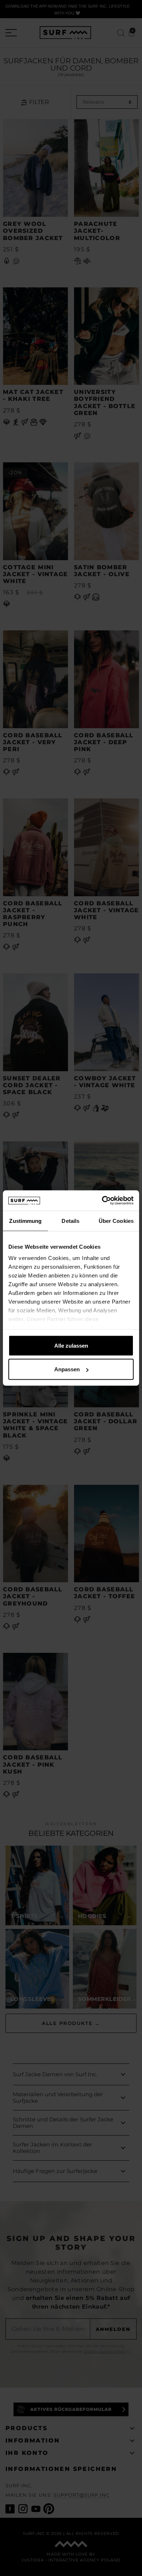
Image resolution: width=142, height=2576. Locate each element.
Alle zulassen (71, 1345)
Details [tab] (70, 1221)
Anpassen (67, 1369)
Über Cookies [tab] (116, 1221)
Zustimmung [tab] (25, 1221)
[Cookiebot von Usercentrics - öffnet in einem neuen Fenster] (102, 1201)
